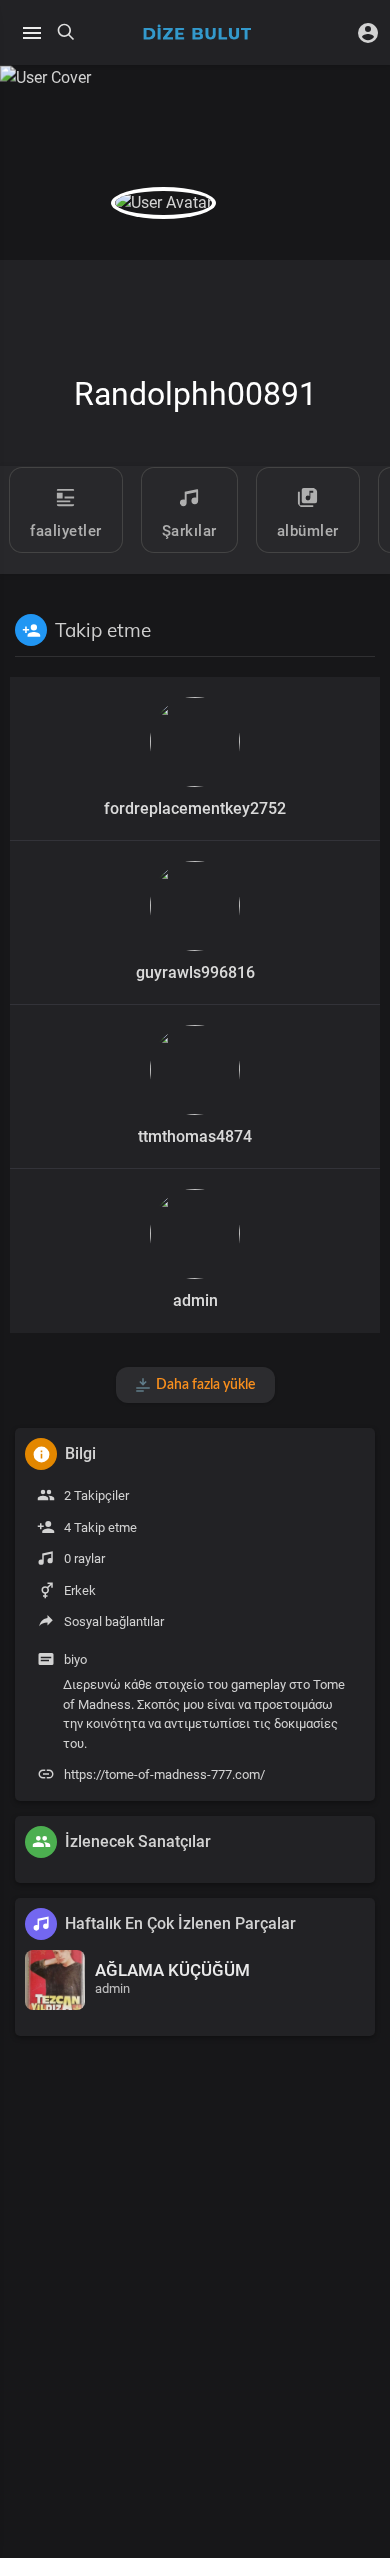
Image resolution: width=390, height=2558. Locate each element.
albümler (308, 531)
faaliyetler (66, 531)
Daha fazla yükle (205, 1385)
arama (66, 33)
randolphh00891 (195, 394)
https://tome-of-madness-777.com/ (164, 1774)
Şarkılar (189, 531)
